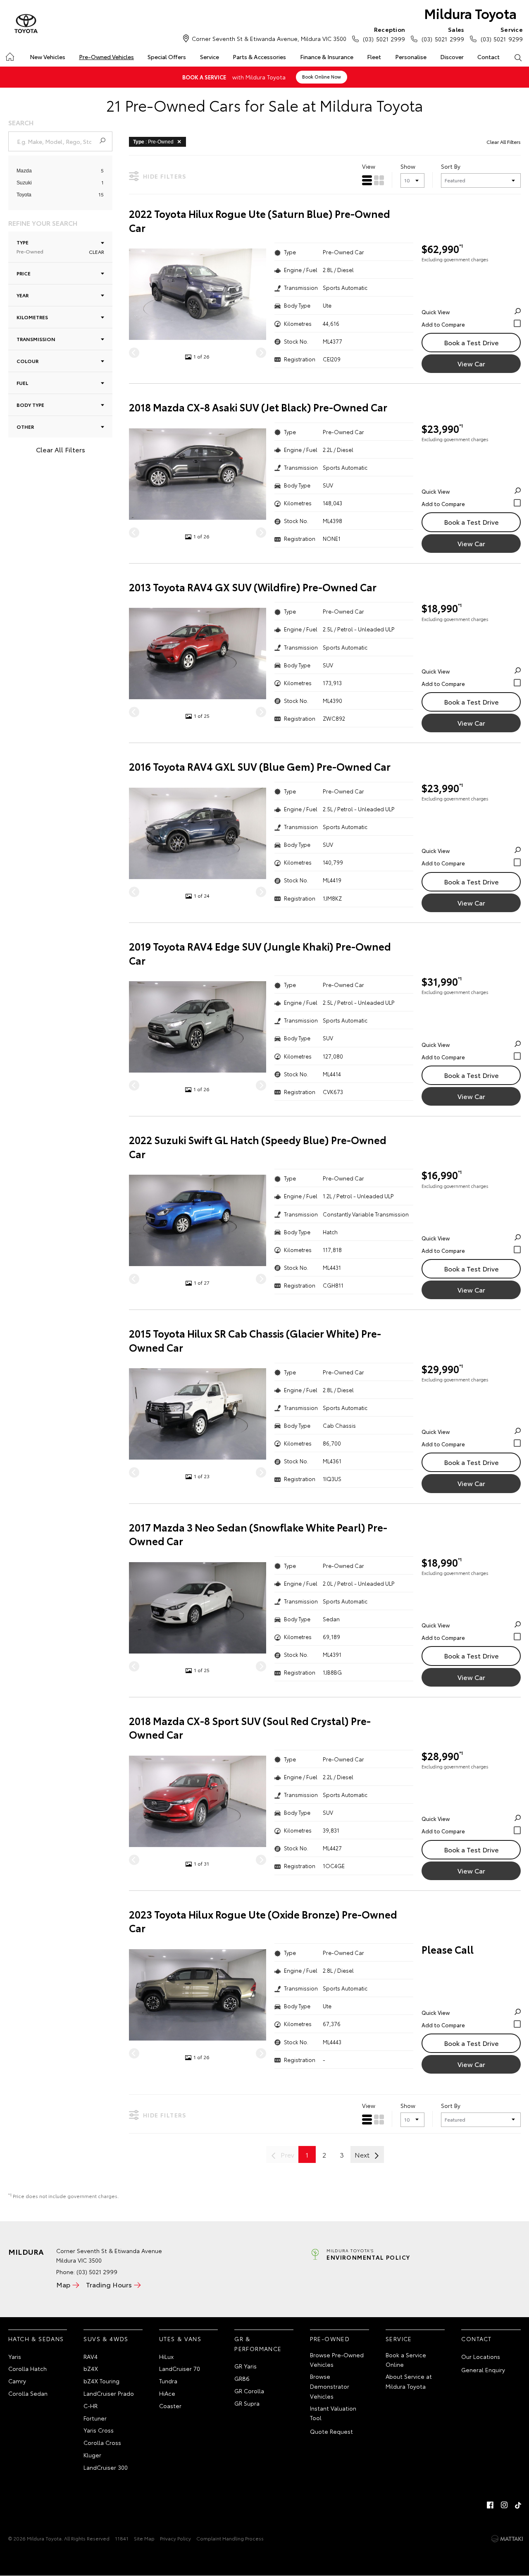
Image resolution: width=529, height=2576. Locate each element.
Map (63, 2284)
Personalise (411, 57)
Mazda (24, 171)
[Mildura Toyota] (26, 24)
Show (408, 166)
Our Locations (481, 2356)
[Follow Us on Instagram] (504, 2505)
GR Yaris (245, 2366)
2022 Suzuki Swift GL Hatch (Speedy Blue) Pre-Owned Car (258, 1147)
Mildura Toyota (470, 13)
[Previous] (134, 353)
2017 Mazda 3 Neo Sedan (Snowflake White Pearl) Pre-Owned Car (258, 1534)
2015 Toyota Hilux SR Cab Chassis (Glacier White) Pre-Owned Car (255, 1340)
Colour (27, 361)
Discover (452, 57)
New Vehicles (48, 57)
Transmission (36, 339)
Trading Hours (109, 2284)
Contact (488, 57)
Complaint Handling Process (230, 2538)
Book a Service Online (406, 2360)
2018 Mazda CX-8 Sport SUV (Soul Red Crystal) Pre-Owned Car (250, 1728)
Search (518, 57)
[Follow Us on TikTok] (518, 2505)
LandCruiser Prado (109, 2393)
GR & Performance (258, 2344)
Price (24, 273)
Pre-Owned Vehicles (106, 57)
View (369, 166)
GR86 (242, 2378)
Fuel (22, 383)
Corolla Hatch (27, 2368)
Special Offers (167, 57)
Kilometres (32, 317)
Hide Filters (165, 176)
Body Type (30, 405)
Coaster (170, 2406)
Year (23, 295)
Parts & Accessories (259, 57)
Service (210, 57)
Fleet (374, 57)
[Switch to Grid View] (379, 180)
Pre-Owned (330, 2339)
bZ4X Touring (101, 2381)
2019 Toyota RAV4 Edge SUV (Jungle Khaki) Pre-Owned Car (260, 953)
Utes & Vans (180, 2339)
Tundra (168, 2381)
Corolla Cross (102, 2442)
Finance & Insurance (327, 57)
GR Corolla (249, 2391)
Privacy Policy (175, 2538)
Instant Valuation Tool (333, 2413)
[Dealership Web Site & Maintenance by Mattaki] (507, 2539)
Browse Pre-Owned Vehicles (337, 2360)
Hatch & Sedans (36, 2339)
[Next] (261, 353)
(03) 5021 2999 (384, 34)
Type (30, 247)
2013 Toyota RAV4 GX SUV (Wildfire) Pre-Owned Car (253, 587)
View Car (471, 363)
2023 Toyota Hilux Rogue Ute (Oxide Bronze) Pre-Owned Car (263, 1921)
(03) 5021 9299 (502, 34)
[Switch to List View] (367, 180)
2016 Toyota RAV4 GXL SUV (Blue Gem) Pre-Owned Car (260, 766)
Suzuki (24, 183)
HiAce (167, 2393)
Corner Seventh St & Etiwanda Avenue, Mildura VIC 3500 (269, 38)
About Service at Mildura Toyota (409, 2381)
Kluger (92, 2455)
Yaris (15, 2356)
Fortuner (95, 2418)
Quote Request (331, 2431)
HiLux (166, 2356)
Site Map (144, 2538)
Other (25, 427)
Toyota (24, 195)
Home (9, 55)
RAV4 (91, 2356)
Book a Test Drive (471, 342)
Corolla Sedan (28, 2393)
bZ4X (91, 2368)
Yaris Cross (99, 2430)
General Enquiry (483, 2370)
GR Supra (247, 2403)
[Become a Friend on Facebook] (490, 2505)
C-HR (91, 2406)
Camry (17, 2381)
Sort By (451, 166)
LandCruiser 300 (106, 2467)
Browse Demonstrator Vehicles (330, 2386)
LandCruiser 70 (180, 2368)
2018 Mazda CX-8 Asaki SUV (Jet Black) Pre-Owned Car (258, 407)
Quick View (436, 312)
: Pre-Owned (153, 142)
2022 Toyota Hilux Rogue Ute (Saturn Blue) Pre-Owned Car (260, 221)
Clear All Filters (61, 449)
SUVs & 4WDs (106, 2339)
